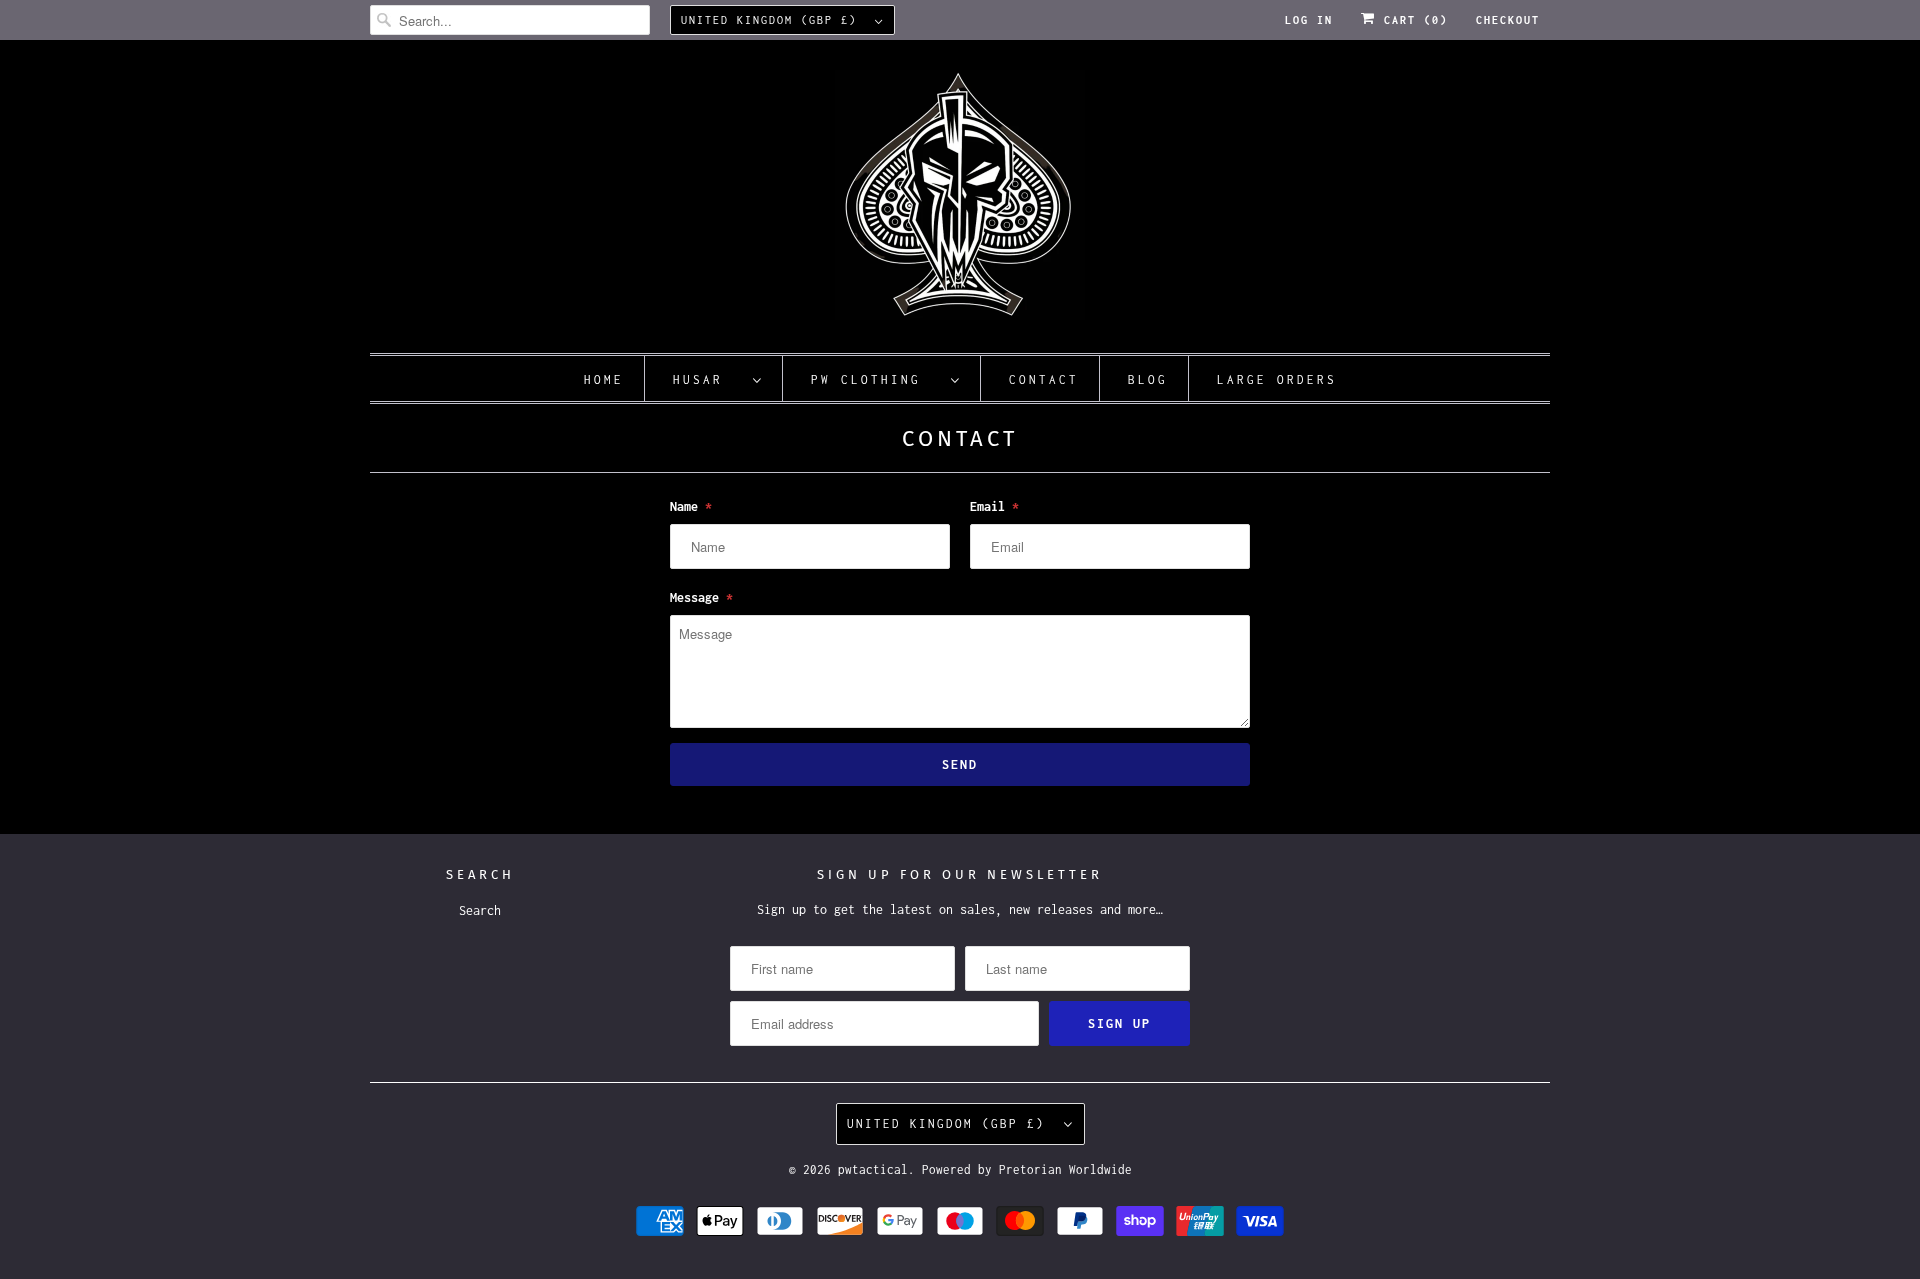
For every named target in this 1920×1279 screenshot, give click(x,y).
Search (480, 910)
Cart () (1412, 20)
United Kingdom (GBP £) (773, 20)
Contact (1044, 379)
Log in (1309, 20)
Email (994, 506)
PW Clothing (876, 379)
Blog (1148, 379)
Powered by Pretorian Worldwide (1027, 1169)
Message (701, 597)
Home (604, 379)
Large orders (1277, 379)
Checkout (1508, 20)
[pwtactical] (960, 201)
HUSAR (708, 379)
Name (691, 506)
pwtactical (873, 1169)
